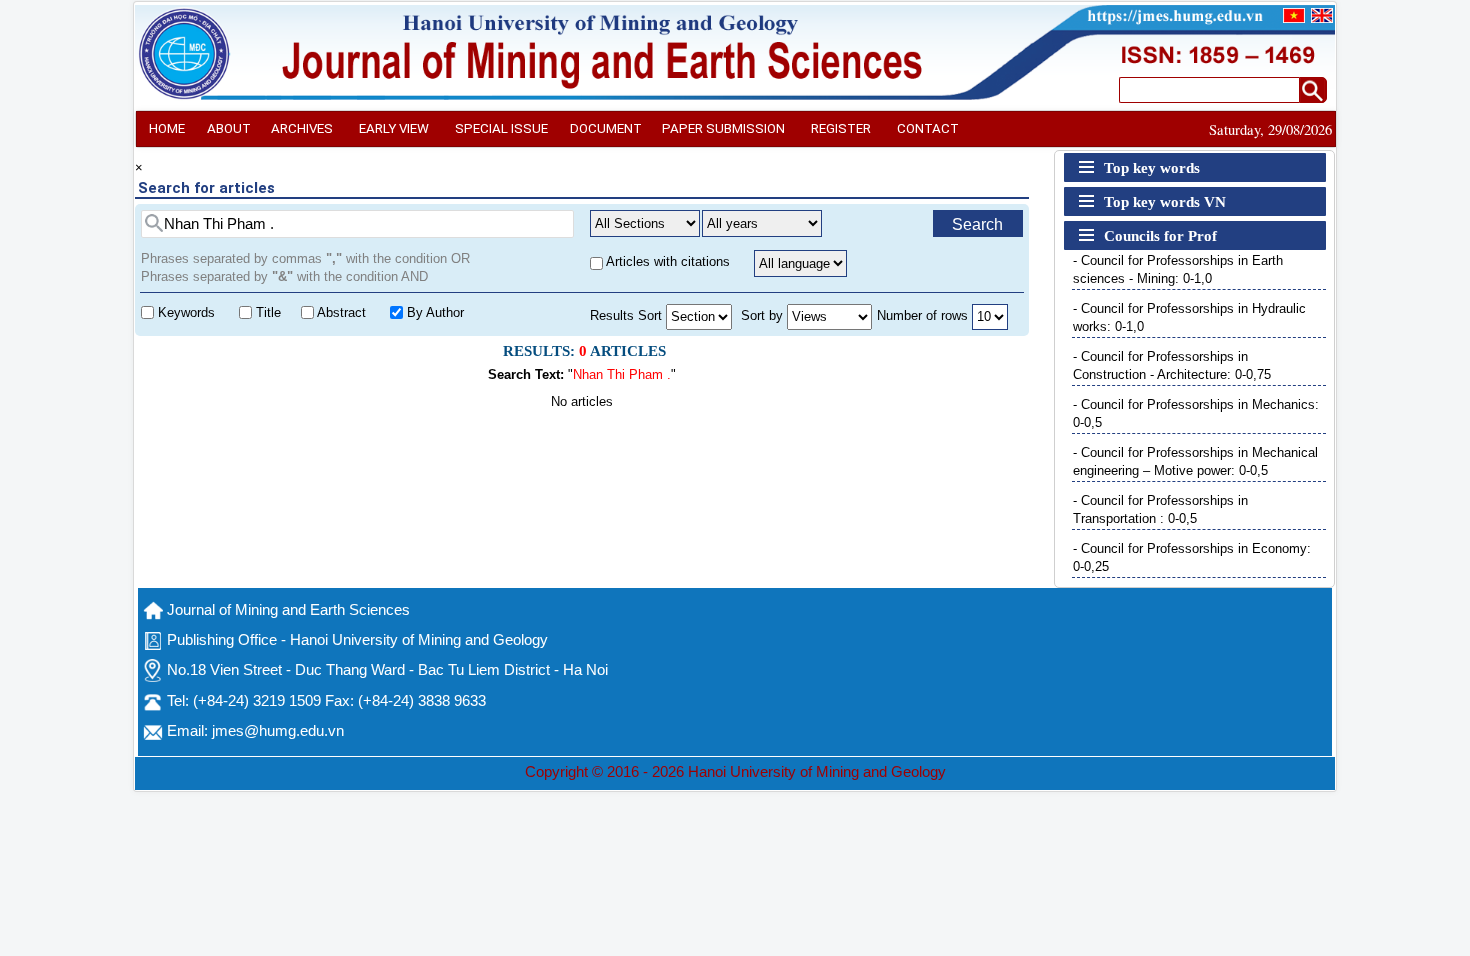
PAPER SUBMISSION (723, 128)
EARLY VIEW (394, 128)
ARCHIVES (302, 128)
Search (977, 224)
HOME (167, 128)
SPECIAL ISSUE (501, 128)
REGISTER (841, 128)
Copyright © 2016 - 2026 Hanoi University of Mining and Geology (735, 772)
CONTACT (928, 128)
